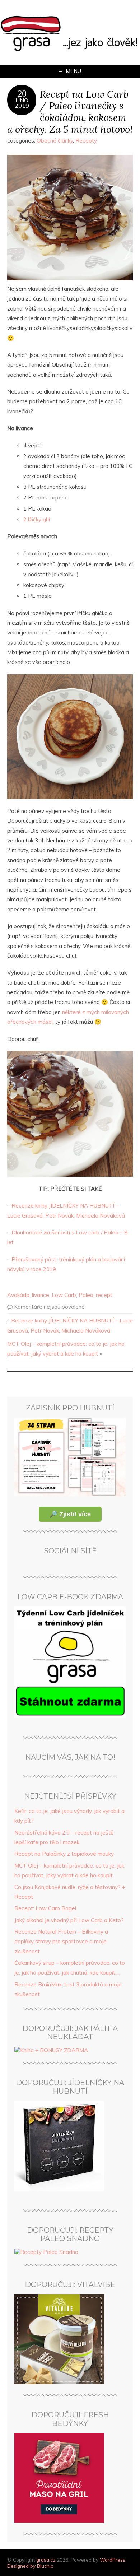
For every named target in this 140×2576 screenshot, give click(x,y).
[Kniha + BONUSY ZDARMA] (51, 2050)
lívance (41, 1295)
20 (22, 94)
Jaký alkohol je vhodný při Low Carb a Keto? (69, 1920)
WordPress (113, 2560)
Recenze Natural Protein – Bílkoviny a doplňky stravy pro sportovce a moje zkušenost (61, 1942)
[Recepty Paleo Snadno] (46, 2252)
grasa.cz (46, 2560)
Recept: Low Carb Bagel (45, 1908)
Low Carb (64, 1295)
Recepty (86, 141)
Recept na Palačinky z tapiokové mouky (64, 1854)
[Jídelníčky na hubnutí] (59, 2189)
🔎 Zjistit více (70, 1514)
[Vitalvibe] (59, 2382)
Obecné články (55, 141)
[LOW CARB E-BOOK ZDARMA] (70, 1716)
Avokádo (18, 1295)
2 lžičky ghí (37, 519)
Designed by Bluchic (30, 2566)
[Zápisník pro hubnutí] (70, 1494)
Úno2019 (22, 103)
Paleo (86, 1295)
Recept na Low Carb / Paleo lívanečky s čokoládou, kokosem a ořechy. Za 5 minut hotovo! (70, 111)
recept (104, 1295)
